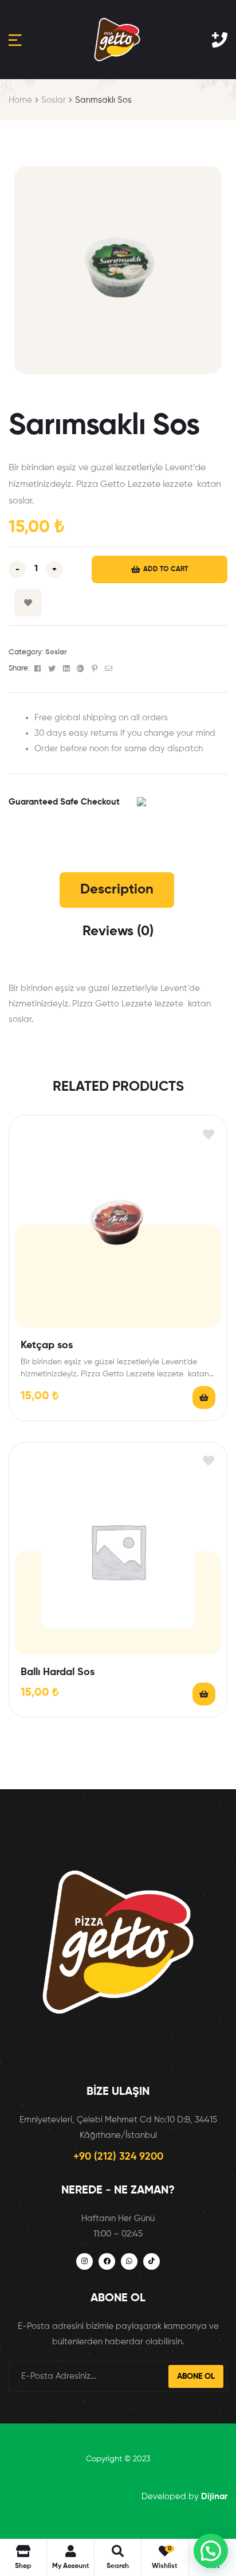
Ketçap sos (47, 1345)
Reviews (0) (118, 931)
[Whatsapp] (129, 2261)
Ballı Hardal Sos (58, 1672)
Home (20, 100)
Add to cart (166, 569)
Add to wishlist (28, 603)
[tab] (117, 890)
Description (117, 889)
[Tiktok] (152, 2261)
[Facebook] (107, 2261)
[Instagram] (84, 2261)
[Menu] (15, 40)
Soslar (54, 100)
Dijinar (214, 2497)
